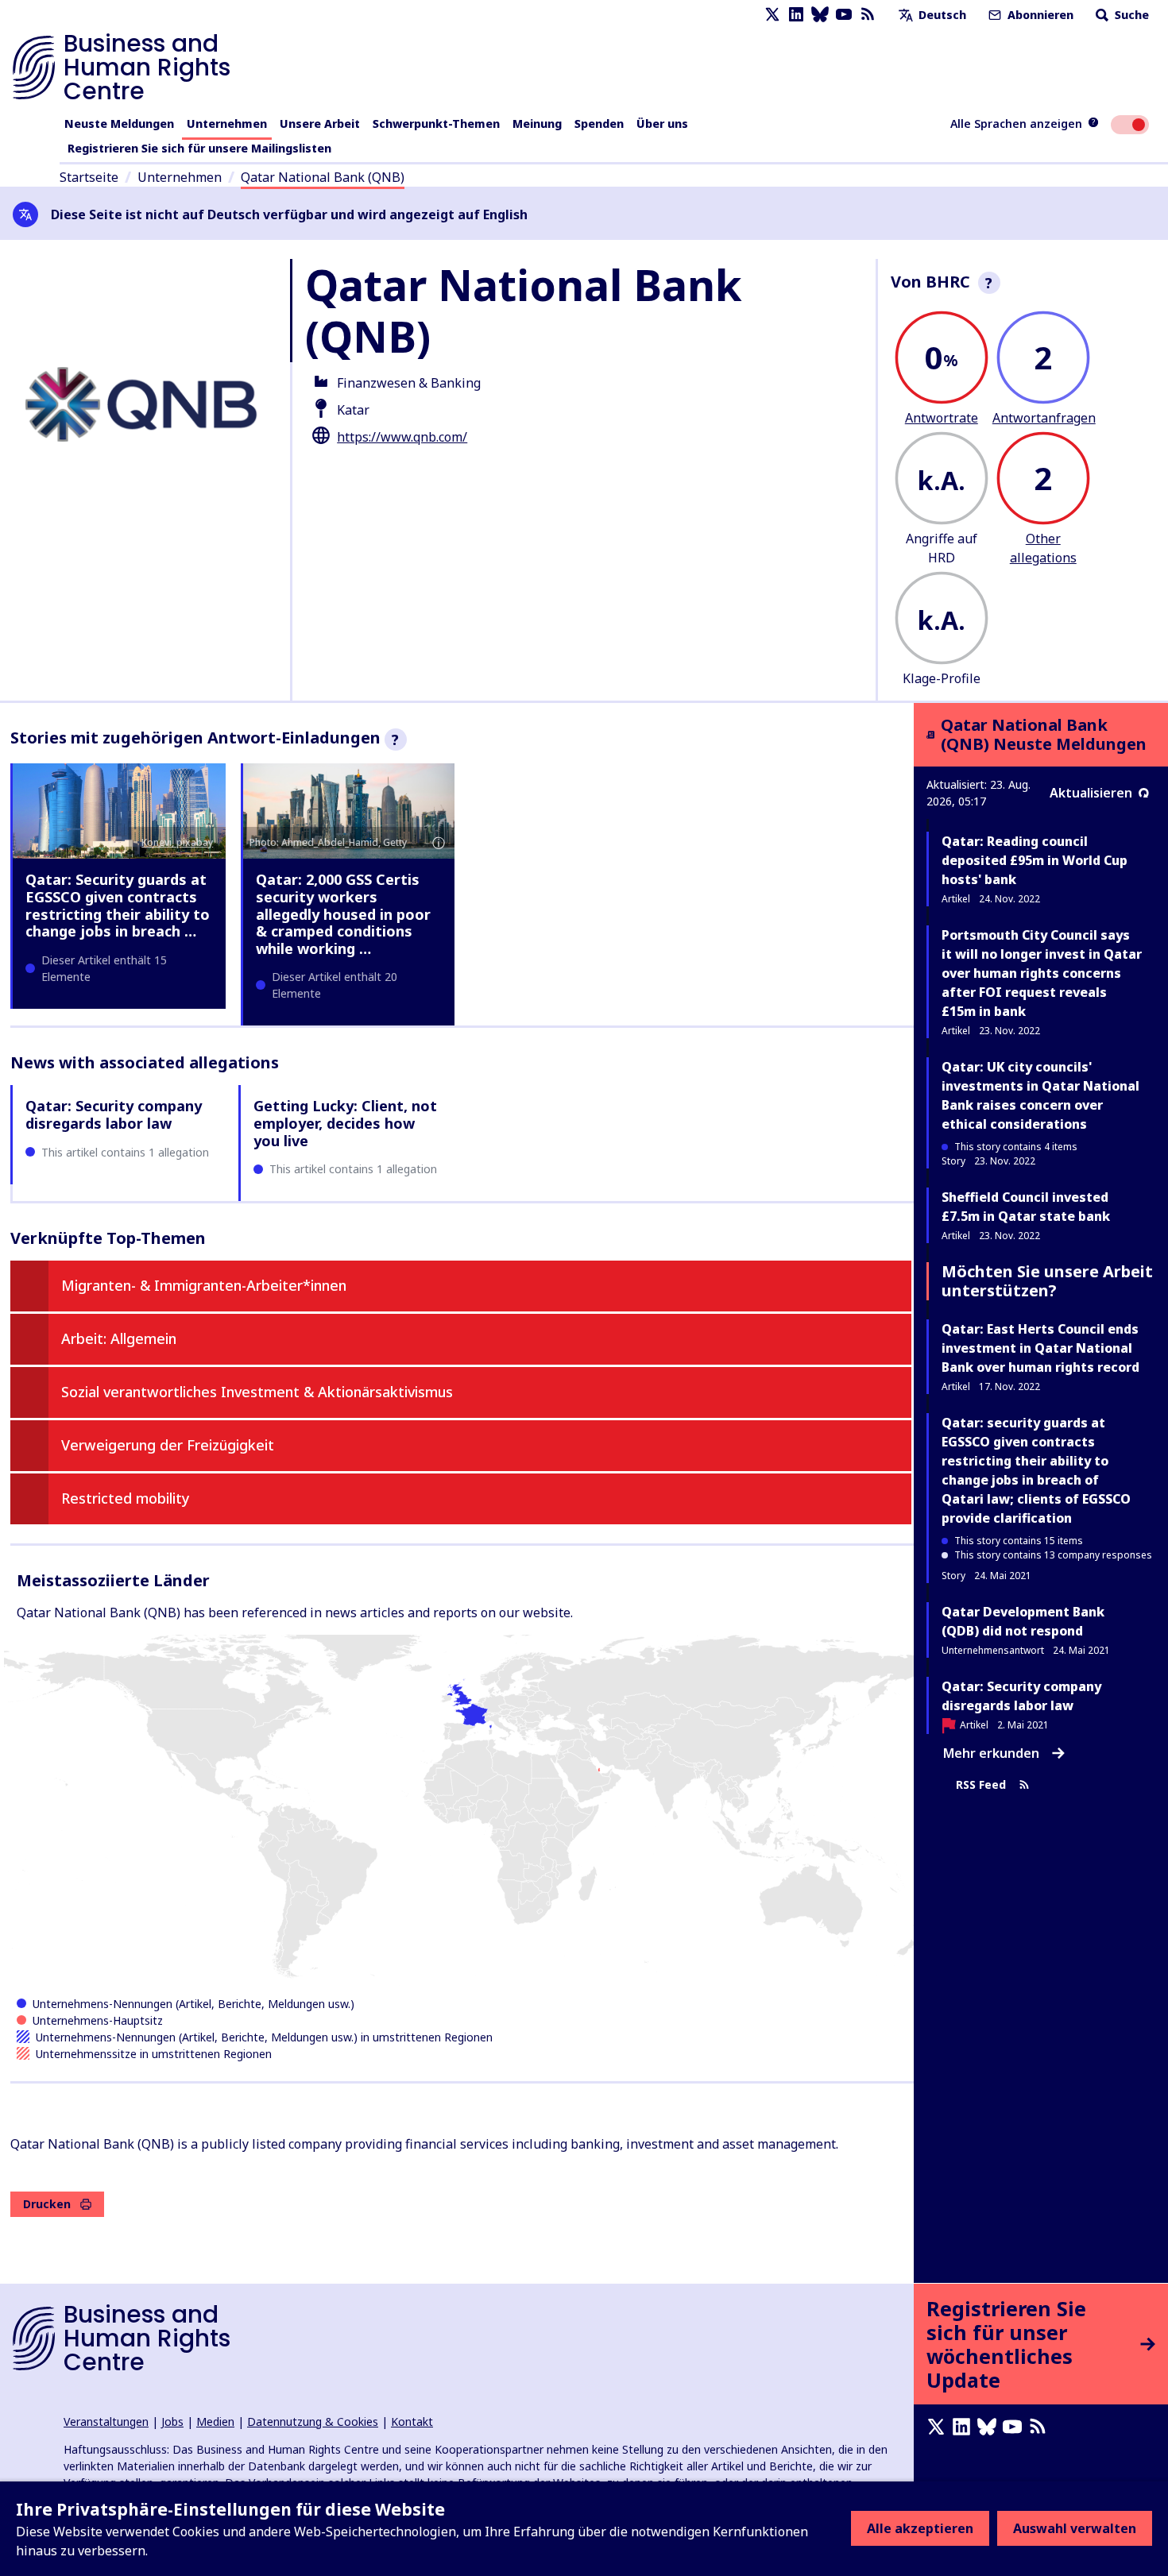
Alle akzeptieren (920, 2528)
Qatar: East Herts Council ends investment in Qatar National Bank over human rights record (1040, 1348)
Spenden (599, 124)
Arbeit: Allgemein (119, 1338)
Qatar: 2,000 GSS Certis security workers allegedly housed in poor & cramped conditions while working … (343, 913)
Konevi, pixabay (177, 842)
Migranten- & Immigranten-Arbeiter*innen (204, 1285)
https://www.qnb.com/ (402, 437)
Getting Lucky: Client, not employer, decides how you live (345, 1123)
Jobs (172, 2422)
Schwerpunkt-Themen (436, 124)
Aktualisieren (1091, 793)
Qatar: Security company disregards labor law (114, 1114)
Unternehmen (227, 124)
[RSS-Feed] (868, 15)
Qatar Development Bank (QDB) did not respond (1023, 1621)
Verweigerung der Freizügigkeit (168, 1445)
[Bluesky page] (820, 15)
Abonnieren (1039, 15)
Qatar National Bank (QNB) (323, 177)
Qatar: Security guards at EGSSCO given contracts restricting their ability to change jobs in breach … (118, 905)
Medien (215, 2422)
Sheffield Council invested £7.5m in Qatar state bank (1026, 1207)
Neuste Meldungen (119, 124)
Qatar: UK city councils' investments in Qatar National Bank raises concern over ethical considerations (1040, 1095)
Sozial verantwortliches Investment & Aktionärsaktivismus (257, 1392)
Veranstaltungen (106, 2422)
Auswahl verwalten (1075, 2528)
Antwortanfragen (1044, 418)
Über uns (662, 124)
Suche (1130, 15)
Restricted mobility (126, 1498)
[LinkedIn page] (796, 15)
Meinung (537, 124)
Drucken (47, 2204)
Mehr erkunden (991, 1753)
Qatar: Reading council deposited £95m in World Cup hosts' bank (1035, 860)
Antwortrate (942, 418)
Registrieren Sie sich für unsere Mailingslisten (199, 148)
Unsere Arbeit (320, 124)
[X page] (772, 15)
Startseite (89, 177)
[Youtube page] (844, 15)
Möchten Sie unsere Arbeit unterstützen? (1047, 1281)
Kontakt (412, 2422)
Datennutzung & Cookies (313, 2422)
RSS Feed (981, 1785)
